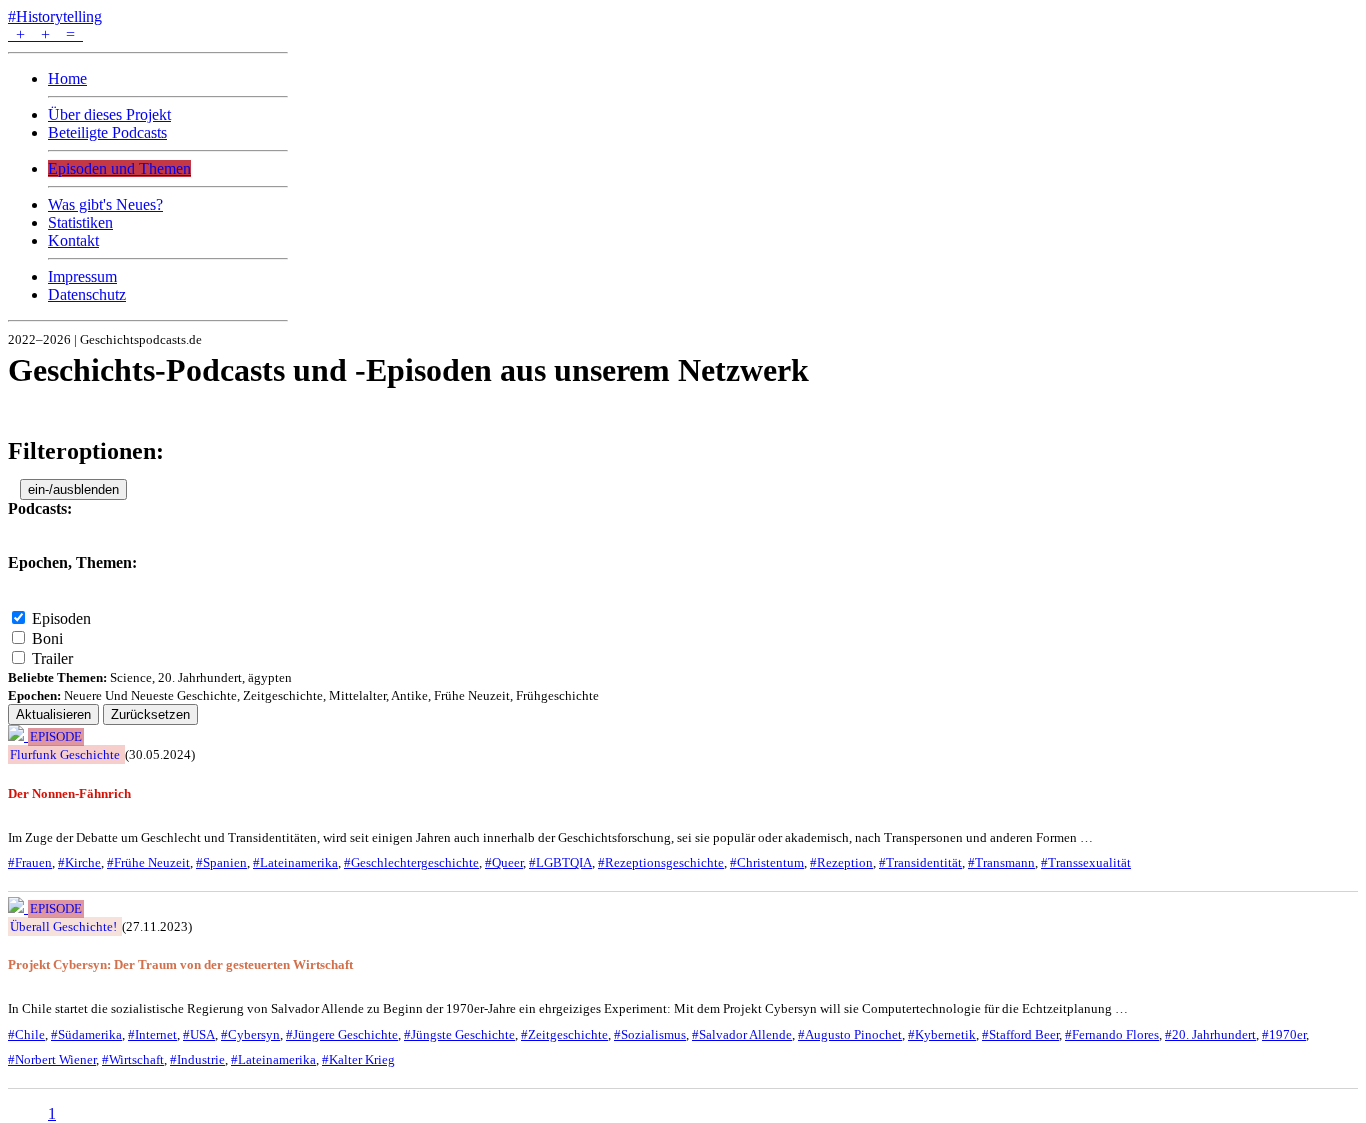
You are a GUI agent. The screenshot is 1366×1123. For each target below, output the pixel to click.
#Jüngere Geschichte (342, 1034)
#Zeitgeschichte (564, 1034)
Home (67, 78)
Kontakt (73, 240)
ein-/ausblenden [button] (73, 489)
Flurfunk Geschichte (65, 754)
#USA (199, 1034)
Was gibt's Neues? (105, 204)
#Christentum (767, 862)
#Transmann (1001, 862)
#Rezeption (841, 862)
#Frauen (30, 862)
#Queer (504, 862)
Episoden (61, 618)
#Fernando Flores (1112, 1034)
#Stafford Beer (1020, 1034)
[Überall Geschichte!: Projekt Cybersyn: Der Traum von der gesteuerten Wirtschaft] (18, 907)
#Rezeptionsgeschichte (661, 862)
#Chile (26, 1034)
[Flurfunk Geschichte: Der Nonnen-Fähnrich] (18, 735)
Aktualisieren (53, 714)
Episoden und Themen (119, 168)
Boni (47, 638)
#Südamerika (86, 1034)
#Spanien (221, 862)
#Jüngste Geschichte (459, 1034)
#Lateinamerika (295, 862)
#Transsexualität (1086, 862)
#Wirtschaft (133, 1059)
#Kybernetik (942, 1034)
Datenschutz (87, 294)
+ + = (45, 34)
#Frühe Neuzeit (148, 862)
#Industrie (197, 1059)
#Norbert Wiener (52, 1059)
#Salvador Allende (742, 1034)
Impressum (82, 276)
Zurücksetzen (150, 714)
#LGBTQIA (560, 862)
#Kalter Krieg (358, 1059)
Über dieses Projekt (109, 114)
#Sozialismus (650, 1034)
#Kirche (79, 862)
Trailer (52, 658)
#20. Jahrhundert (1210, 1034)
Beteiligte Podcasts (107, 132)
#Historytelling (55, 16)
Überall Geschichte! (63, 926)
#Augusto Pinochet (850, 1034)
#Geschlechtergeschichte (411, 862)
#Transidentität (920, 862)
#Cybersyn (250, 1034)
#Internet (152, 1034)
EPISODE (56, 737)
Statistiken (80, 222)
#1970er (1284, 1034)
